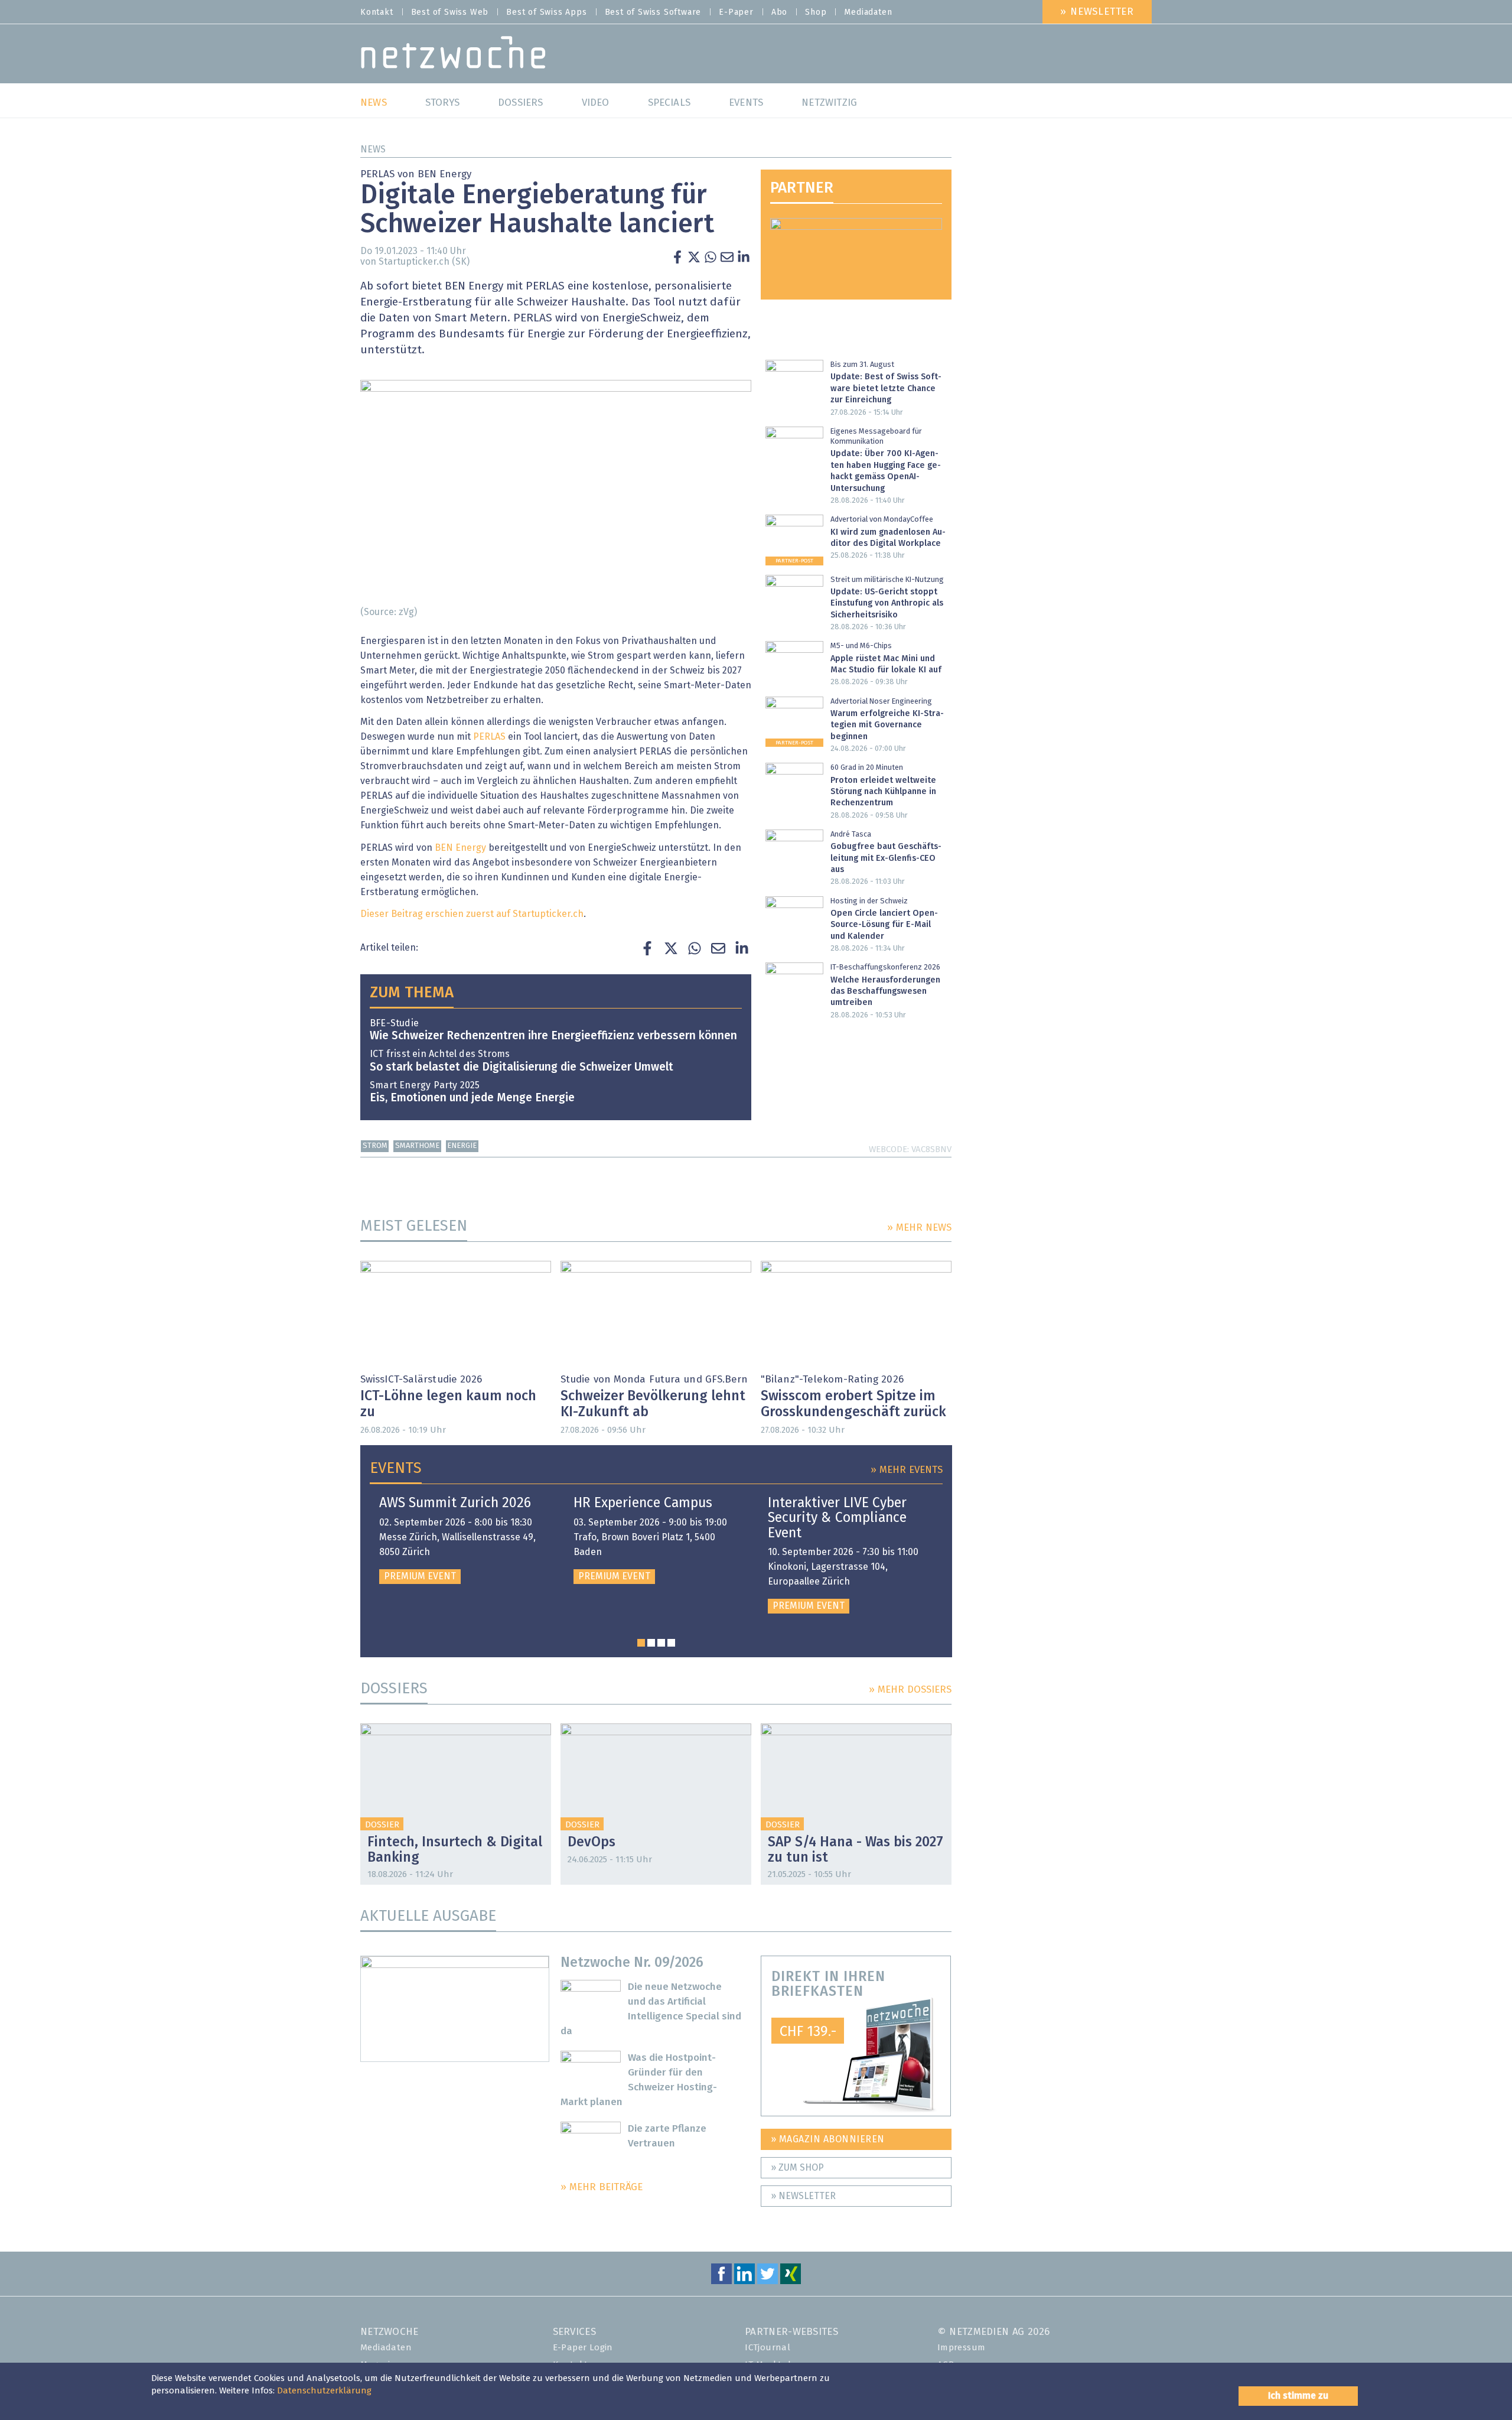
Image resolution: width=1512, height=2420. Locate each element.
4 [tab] (671, 1643)
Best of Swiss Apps (546, 12)
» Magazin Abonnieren (828, 2139)
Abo (779, 12)
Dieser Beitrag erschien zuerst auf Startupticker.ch (472, 914)
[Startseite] (453, 55)
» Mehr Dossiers (910, 1690)
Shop (816, 12)
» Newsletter (1097, 12)
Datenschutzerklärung (324, 2391)
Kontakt (377, 12)
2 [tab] (651, 1643)
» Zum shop (797, 2168)
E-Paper (736, 12)
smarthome (417, 1146)
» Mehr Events (907, 1470)
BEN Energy (460, 848)
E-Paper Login (583, 2348)
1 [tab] (641, 1643)
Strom (375, 1146)
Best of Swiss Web (450, 12)
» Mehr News (919, 1228)
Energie (462, 1146)
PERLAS (489, 737)
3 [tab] (661, 1643)
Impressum (962, 2348)
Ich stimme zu (1298, 2396)
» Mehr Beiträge (602, 2188)
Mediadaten (868, 12)
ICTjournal (768, 2348)
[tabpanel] (462, 1540)
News (373, 149)
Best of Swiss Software (653, 12)
